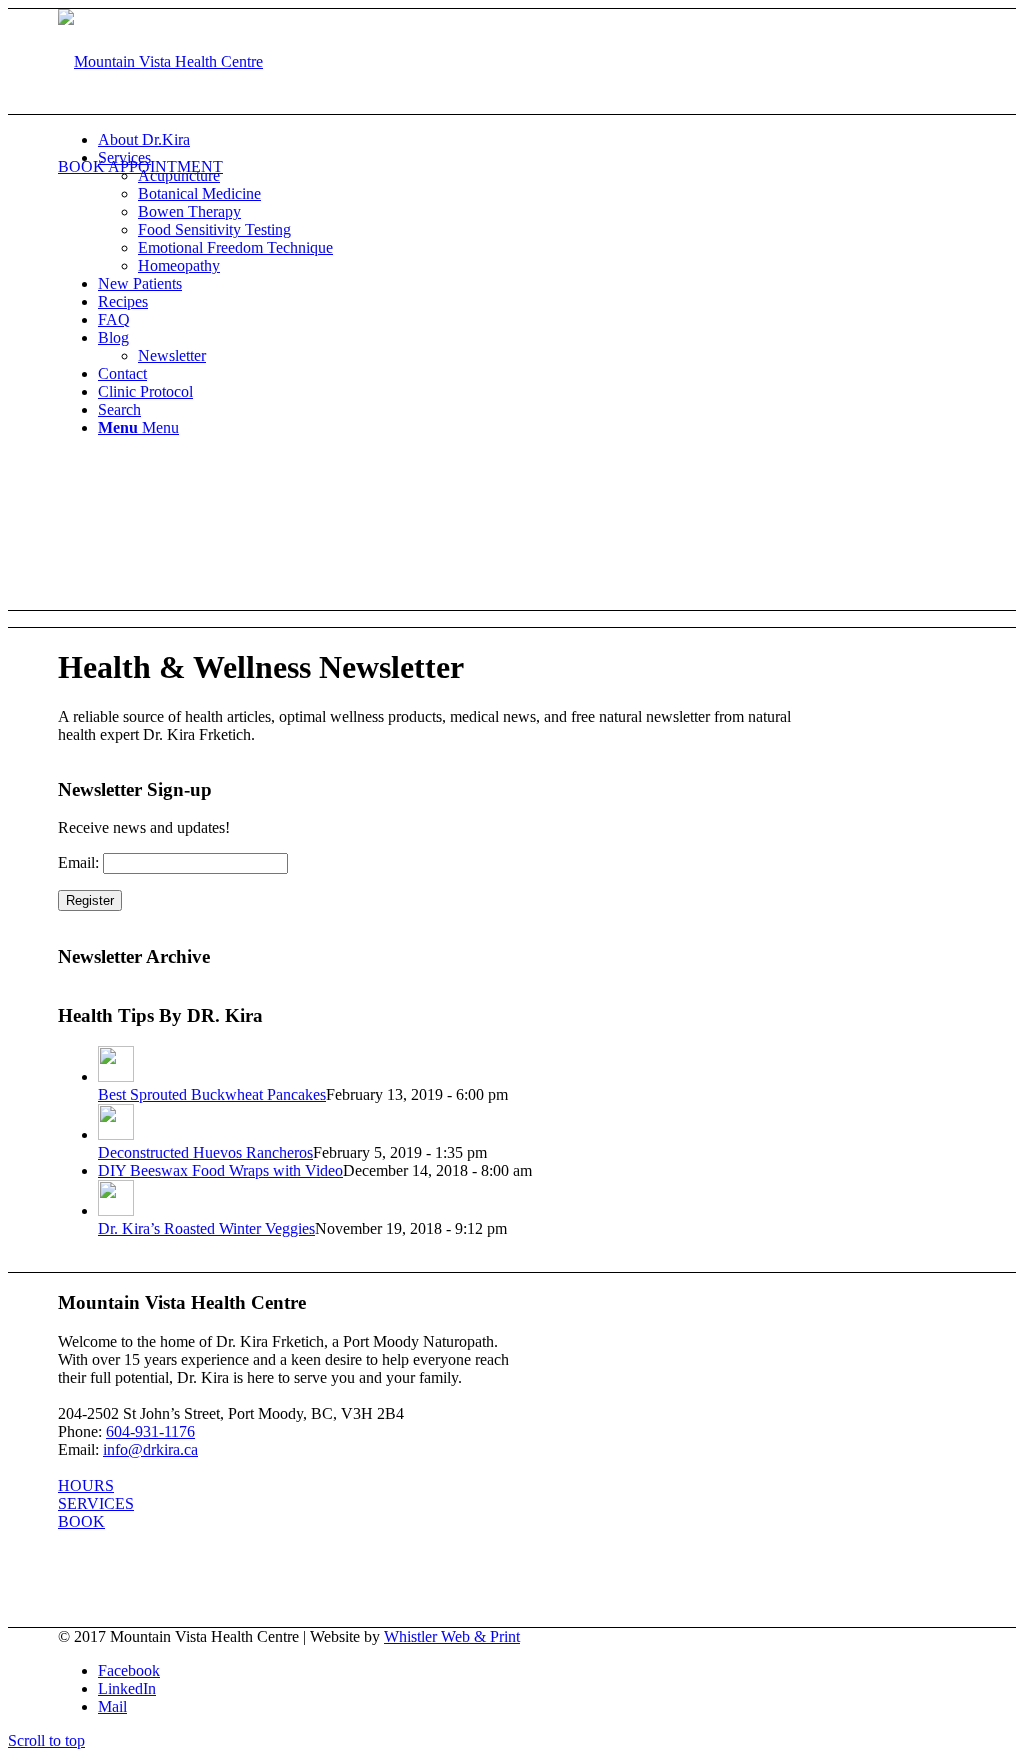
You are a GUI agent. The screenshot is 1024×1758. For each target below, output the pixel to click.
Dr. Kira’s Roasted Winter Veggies (206, 1228)
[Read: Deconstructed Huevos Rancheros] (116, 1134)
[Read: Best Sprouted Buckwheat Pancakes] (116, 1076)
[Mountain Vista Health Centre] (160, 61)
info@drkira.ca (150, 1449)
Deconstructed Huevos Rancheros (205, 1152)
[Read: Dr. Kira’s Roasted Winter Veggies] (116, 1210)
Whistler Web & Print (452, 1636)
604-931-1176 (150, 1431)
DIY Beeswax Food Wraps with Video (220, 1170)
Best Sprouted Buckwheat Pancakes (212, 1094)
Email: (78, 862)
